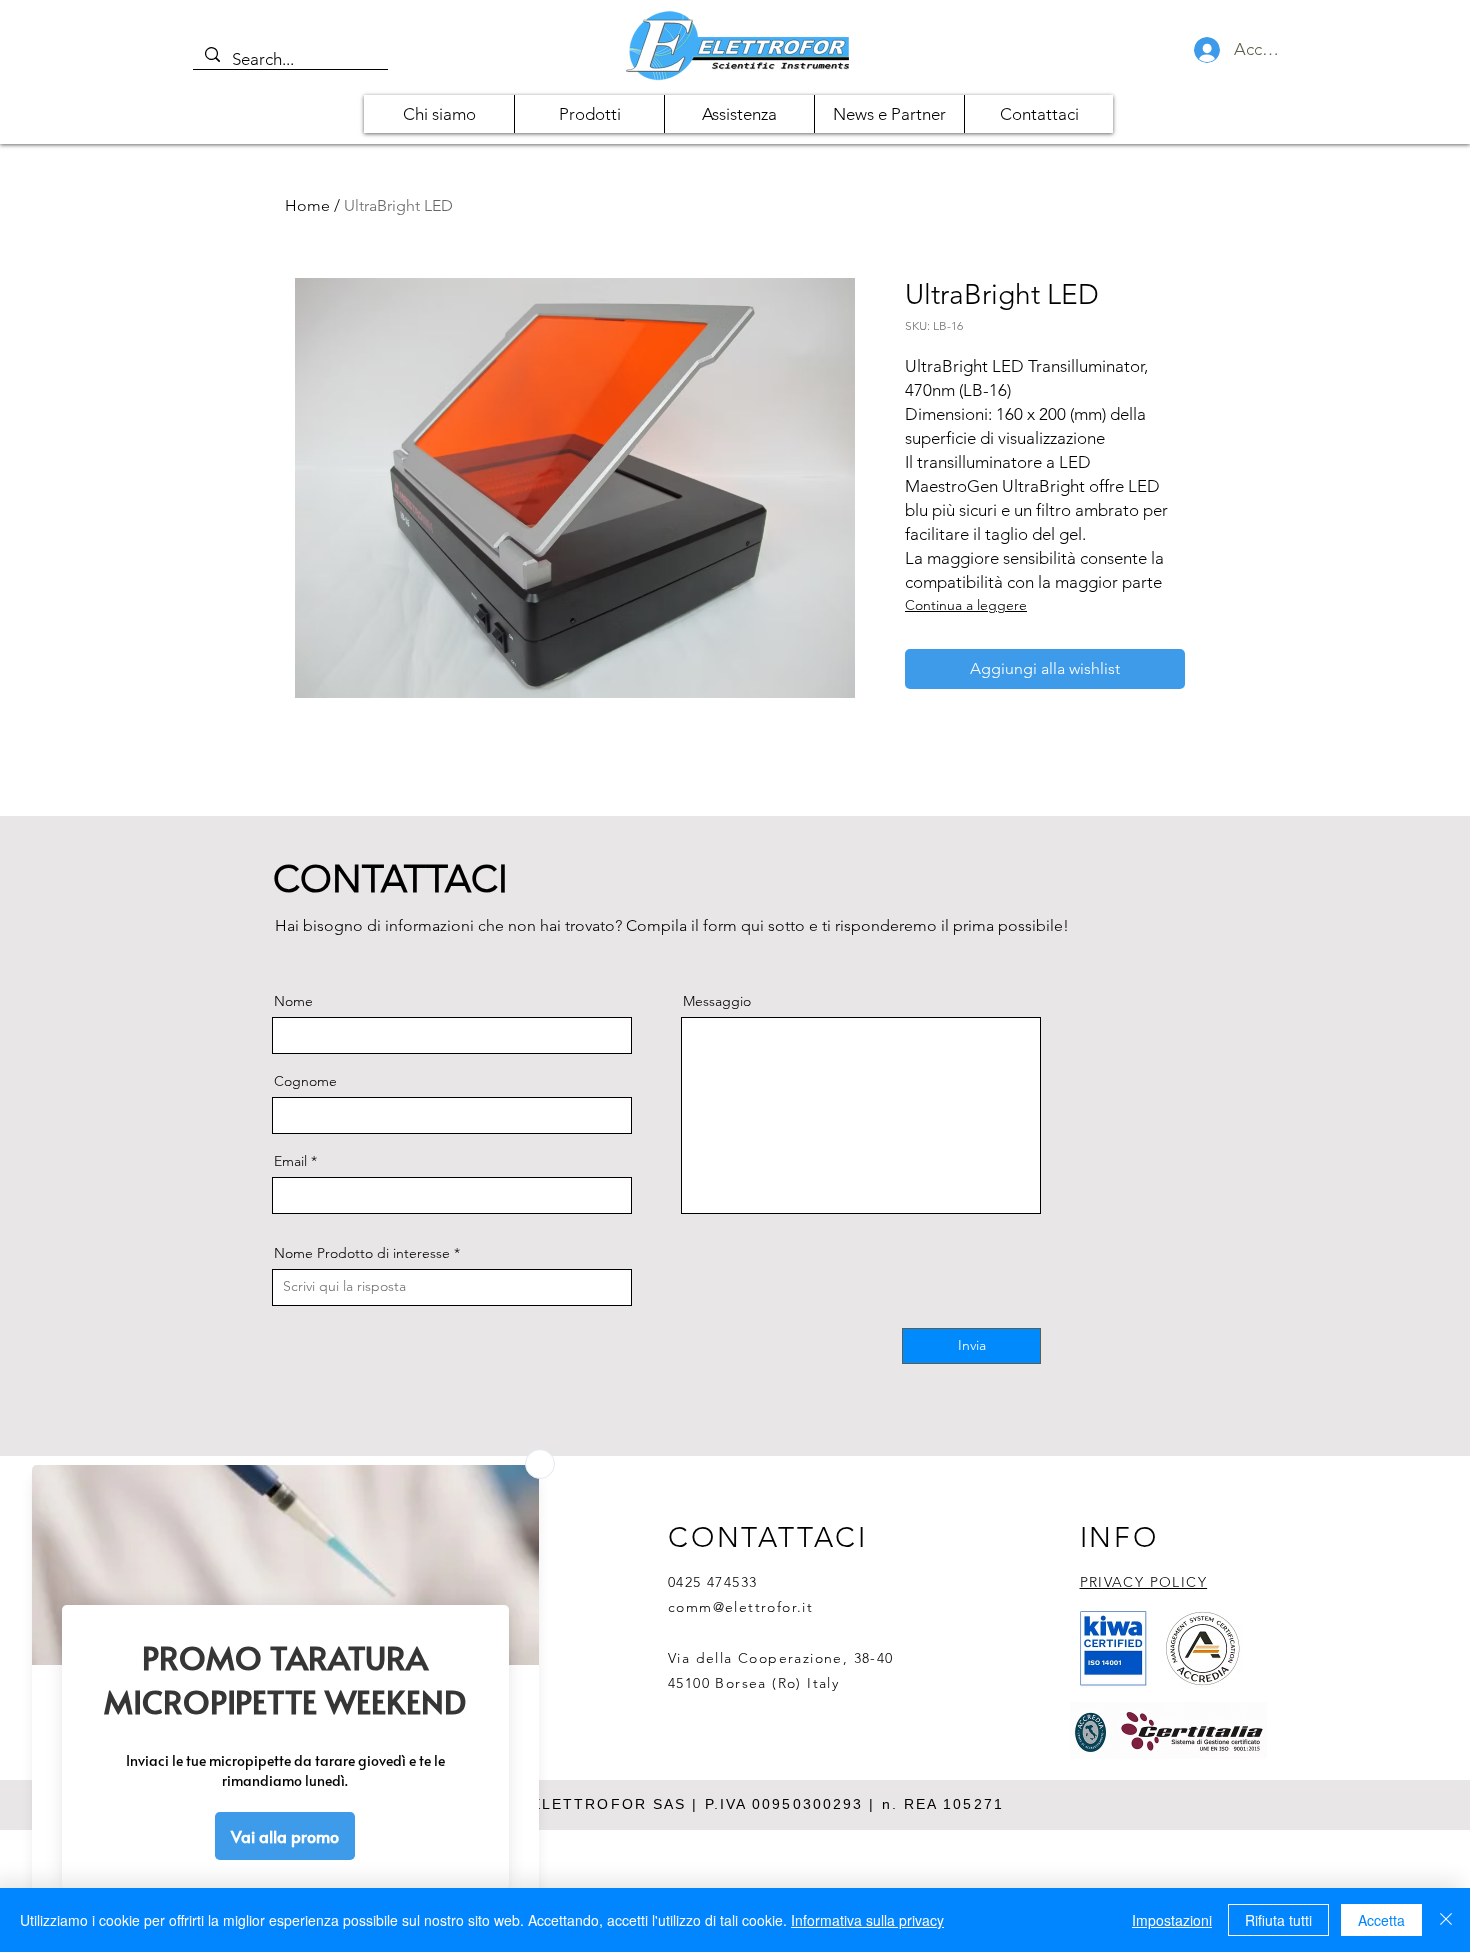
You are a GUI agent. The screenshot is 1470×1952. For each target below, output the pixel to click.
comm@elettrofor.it (740, 1607)
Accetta (1381, 1920)
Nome (293, 1001)
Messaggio (717, 1001)
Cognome (305, 1081)
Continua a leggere (966, 605)
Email (290, 1161)
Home (307, 205)
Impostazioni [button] (1172, 1920)
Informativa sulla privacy (867, 1920)
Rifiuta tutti (1278, 1920)
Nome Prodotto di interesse (362, 1253)
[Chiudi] (1446, 1920)
